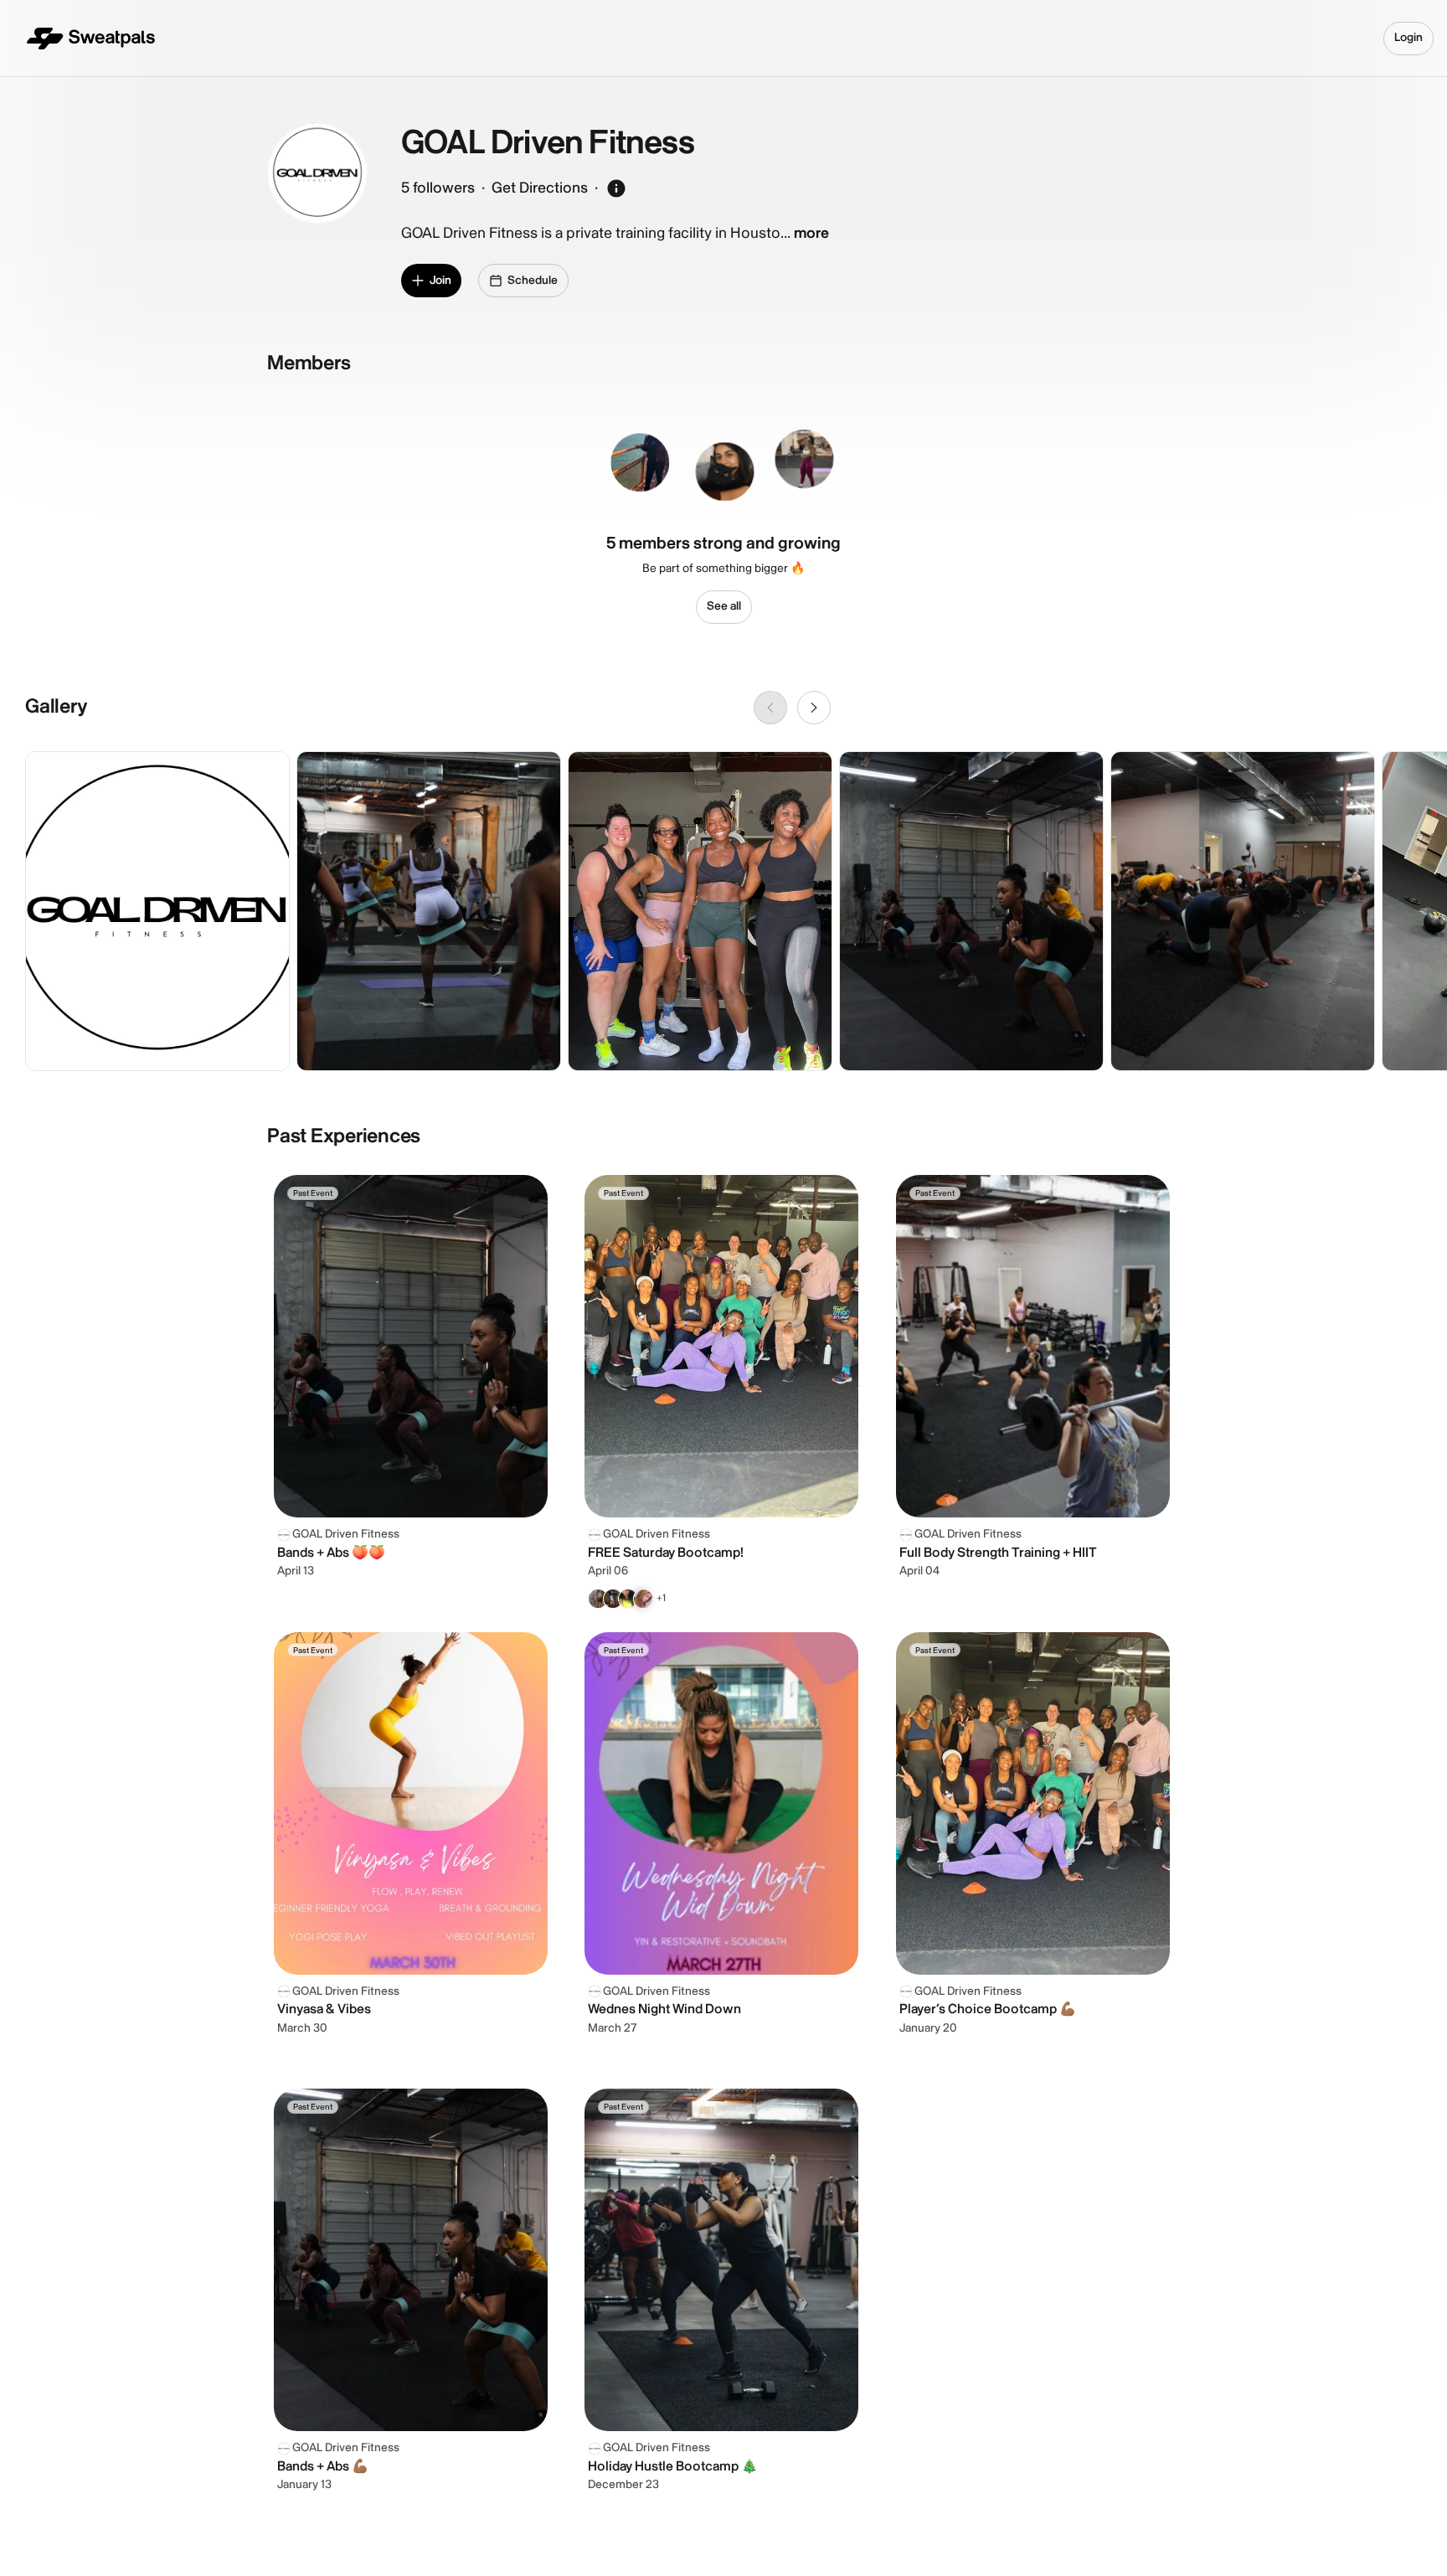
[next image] (814, 708)
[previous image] (770, 708)
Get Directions (540, 188)
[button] (647, 458)
